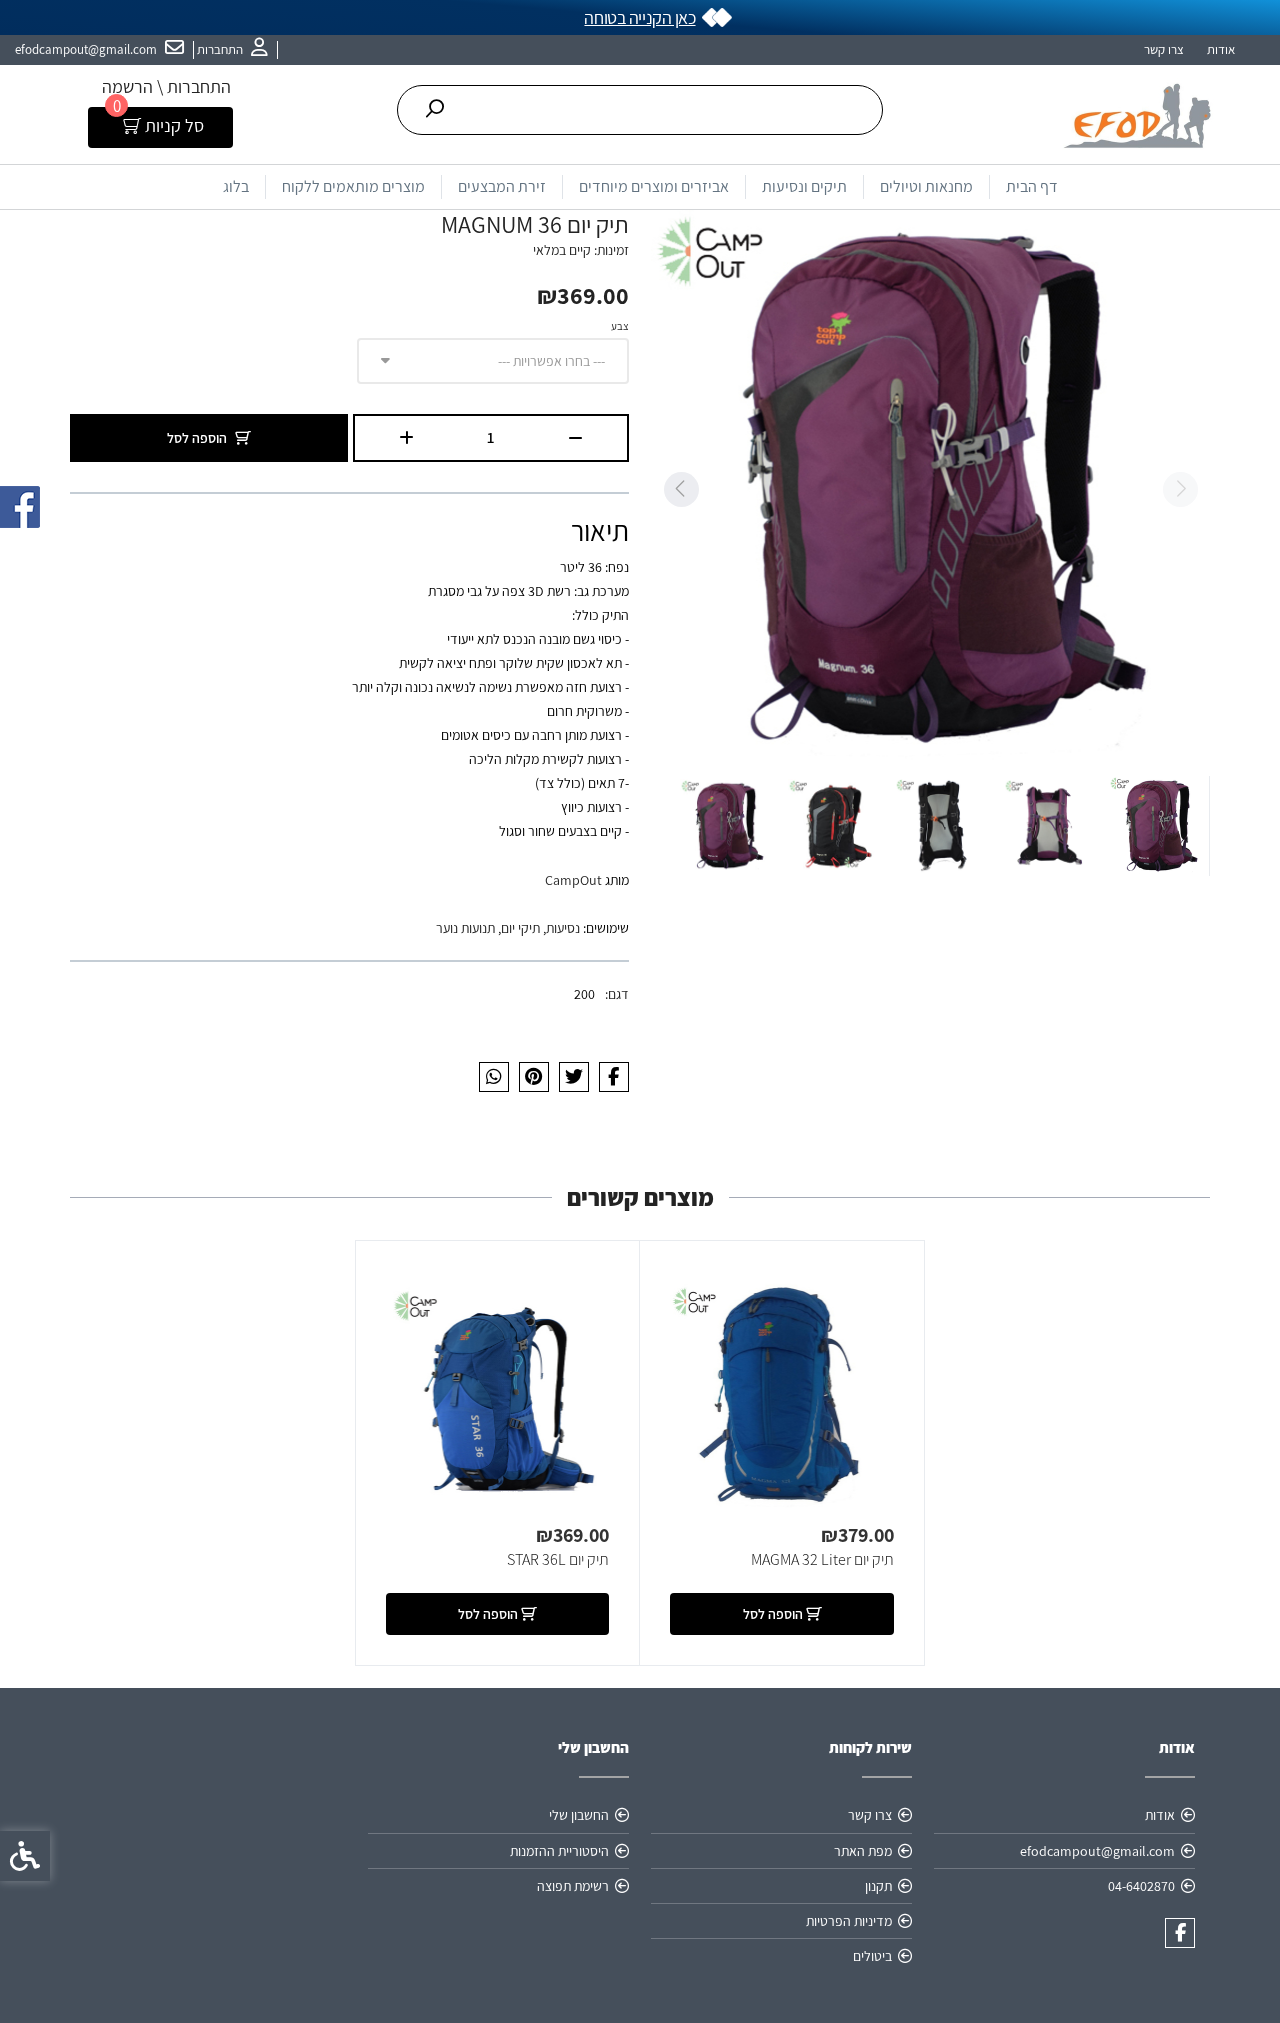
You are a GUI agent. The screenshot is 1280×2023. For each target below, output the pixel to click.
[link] (232, 50)
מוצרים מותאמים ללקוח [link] (353, 186)
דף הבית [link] (1032, 186)
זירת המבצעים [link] (502, 186)
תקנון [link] (878, 1886)
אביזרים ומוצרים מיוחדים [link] (654, 186)
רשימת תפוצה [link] (573, 1886)
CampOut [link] (573, 880)
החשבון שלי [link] (579, 1815)
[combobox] (493, 361)
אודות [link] (1221, 49)
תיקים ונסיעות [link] (804, 186)
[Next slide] (681, 489)
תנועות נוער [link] (465, 928)
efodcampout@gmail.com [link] (1097, 1851)
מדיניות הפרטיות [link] (849, 1921)
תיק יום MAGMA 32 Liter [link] (822, 1560)
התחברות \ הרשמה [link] (166, 86)
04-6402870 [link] (1141, 1886)
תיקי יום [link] (520, 928)
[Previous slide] (1180, 489)
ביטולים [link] (872, 1956)
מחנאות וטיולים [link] (926, 186)
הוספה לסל (197, 438)
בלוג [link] (236, 186)
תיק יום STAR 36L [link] (558, 1560)
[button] (1159, 826)
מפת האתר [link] (863, 1851)
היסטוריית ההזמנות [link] (559, 1851)
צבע (620, 326)
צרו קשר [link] (1164, 49)
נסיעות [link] (563, 928)
